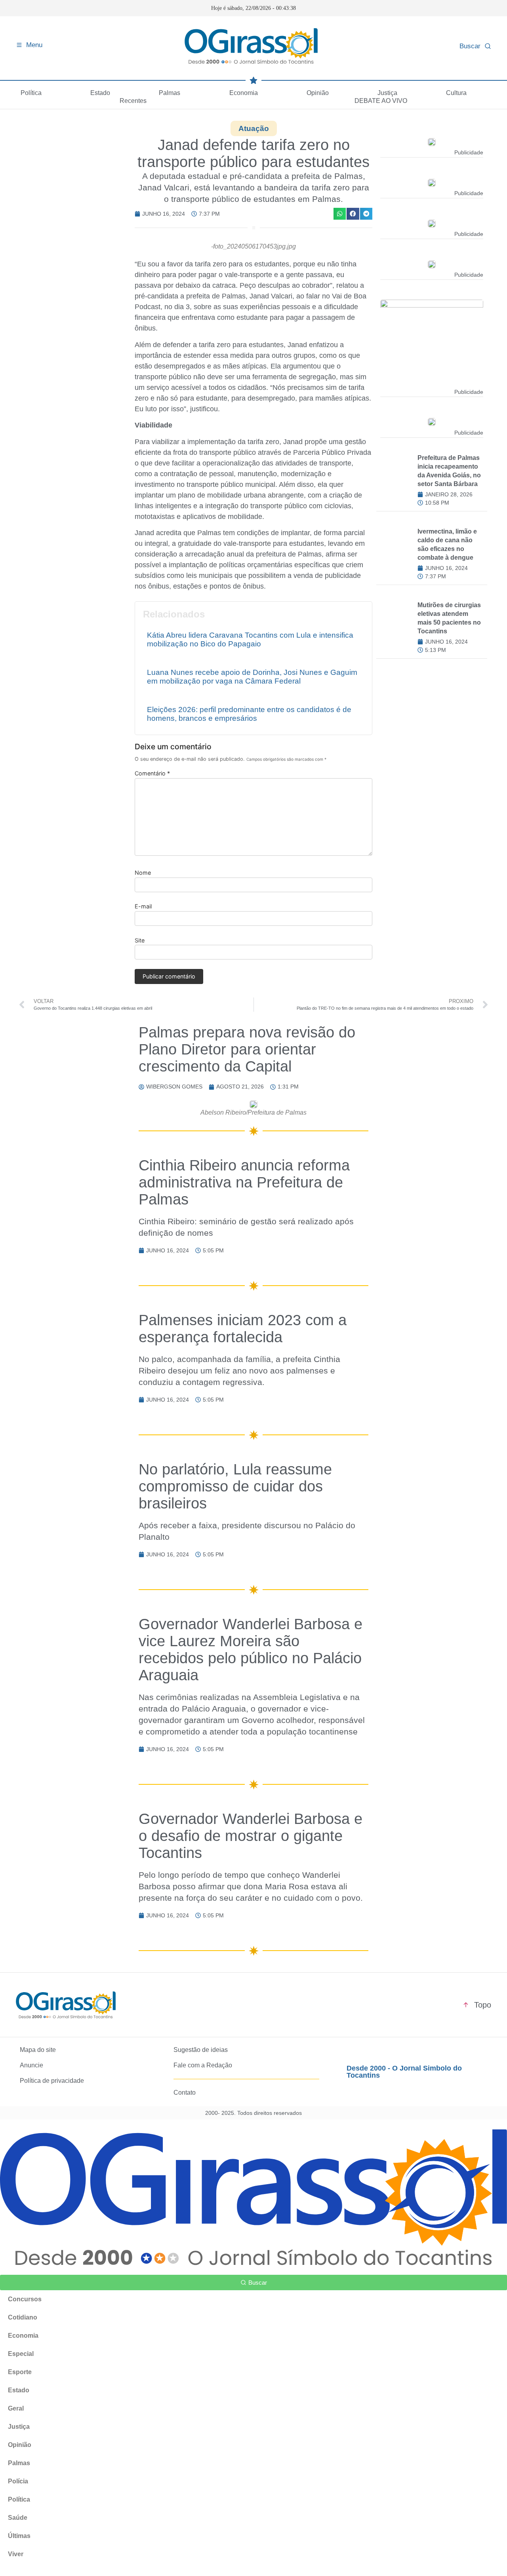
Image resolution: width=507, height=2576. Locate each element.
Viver (16, 2554)
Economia (244, 93)
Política (31, 93)
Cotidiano (23, 2317)
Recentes (133, 101)
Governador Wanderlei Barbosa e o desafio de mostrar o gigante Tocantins (251, 1836)
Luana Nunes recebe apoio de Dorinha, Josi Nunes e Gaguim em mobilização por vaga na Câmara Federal (252, 677)
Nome (143, 873)
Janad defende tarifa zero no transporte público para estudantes (253, 153)
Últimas (19, 2536)
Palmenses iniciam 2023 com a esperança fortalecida (243, 1328)
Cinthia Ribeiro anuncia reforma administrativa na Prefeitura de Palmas (244, 1182)
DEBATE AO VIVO (381, 101)
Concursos (25, 2299)
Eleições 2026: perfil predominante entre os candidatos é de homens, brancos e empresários (249, 714)
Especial (21, 2354)
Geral (16, 2408)
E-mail (143, 906)
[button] (340, 214)
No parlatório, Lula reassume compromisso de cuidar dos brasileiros (235, 1486)
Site (140, 940)
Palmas (170, 93)
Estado (100, 93)
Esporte (20, 2372)
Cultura (456, 93)
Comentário (152, 773)
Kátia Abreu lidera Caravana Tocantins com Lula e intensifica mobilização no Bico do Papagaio (250, 639)
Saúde (18, 2518)
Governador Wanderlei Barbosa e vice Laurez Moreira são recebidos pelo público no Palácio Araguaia (251, 1649)
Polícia (18, 2481)
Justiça (387, 93)
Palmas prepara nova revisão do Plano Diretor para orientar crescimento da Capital (247, 1049)
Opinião (318, 93)
